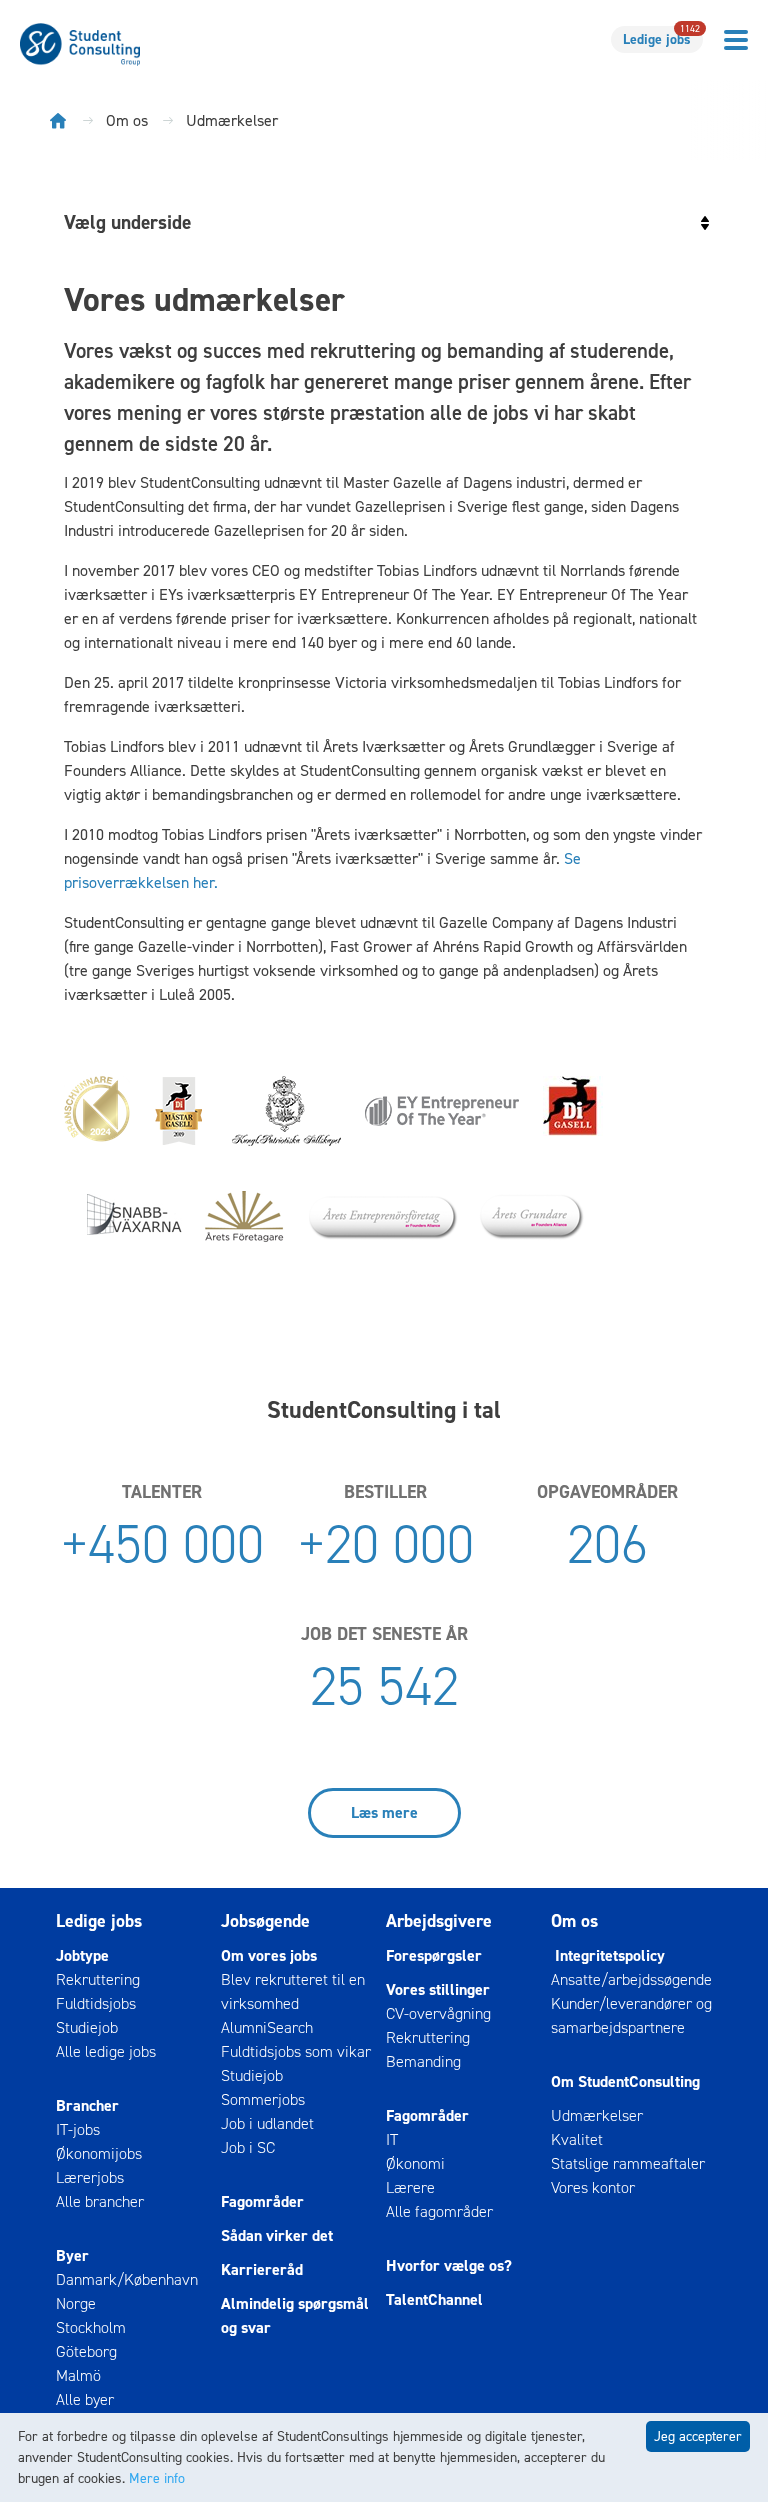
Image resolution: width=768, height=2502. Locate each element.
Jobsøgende (265, 1921)
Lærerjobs (90, 2177)
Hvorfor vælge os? (449, 2265)
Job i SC (248, 2147)
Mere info (157, 2478)
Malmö (78, 2375)
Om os (574, 1921)
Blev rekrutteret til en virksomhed (293, 1991)
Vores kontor (593, 2187)
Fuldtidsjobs (96, 2003)
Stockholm (91, 2327)
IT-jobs (78, 2129)
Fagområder (262, 2201)
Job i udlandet (267, 2123)
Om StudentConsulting (625, 2081)
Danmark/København (127, 2279)
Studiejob (87, 2027)
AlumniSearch (267, 2027)
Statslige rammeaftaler (628, 2163)
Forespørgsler (434, 1955)
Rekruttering (98, 1979)
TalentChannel (434, 2299)
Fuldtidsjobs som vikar (296, 2051)
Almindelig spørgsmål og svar (295, 2315)
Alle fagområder (439, 2211)
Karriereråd (262, 2269)
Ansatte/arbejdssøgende (631, 1979)
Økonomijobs (99, 2153)
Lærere (410, 2187)
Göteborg (86, 2351)
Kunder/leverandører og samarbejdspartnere (631, 2015)
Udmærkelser (597, 2115)
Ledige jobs (661, 37)
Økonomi (415, 2163)
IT (392, 2139)
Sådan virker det (277, 2235)
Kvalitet (577, 2139)
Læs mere (384, 1812)
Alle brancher (100, 2201)
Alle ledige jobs (106, 2051)
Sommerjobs (263, 2099)
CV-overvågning (438, 2013)
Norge (76, 2303)
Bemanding (423, 2061)
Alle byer (85, 2399)
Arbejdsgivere (439, 1921)
